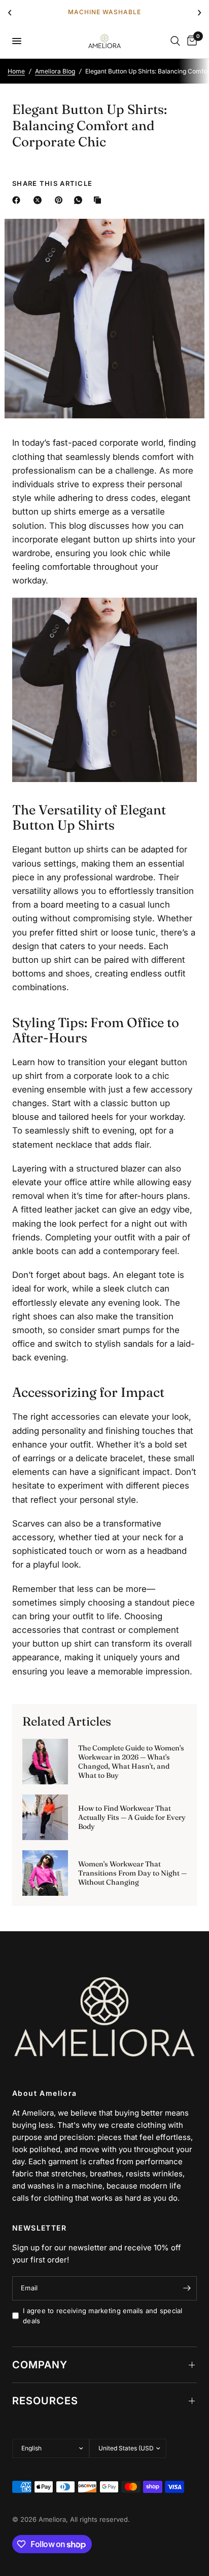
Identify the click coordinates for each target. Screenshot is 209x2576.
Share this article (52, 184)
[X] (40, 200)
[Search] (175, 41)
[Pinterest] (61, 200)
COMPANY (40, 2365)
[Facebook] (18, 200)
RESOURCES (45, 2401)
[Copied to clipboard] (99, 200)
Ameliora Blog (55, 71)
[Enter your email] (187, 2288)
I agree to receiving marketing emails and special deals (103, 2316)
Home (16, 71)
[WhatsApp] (80, 200)
